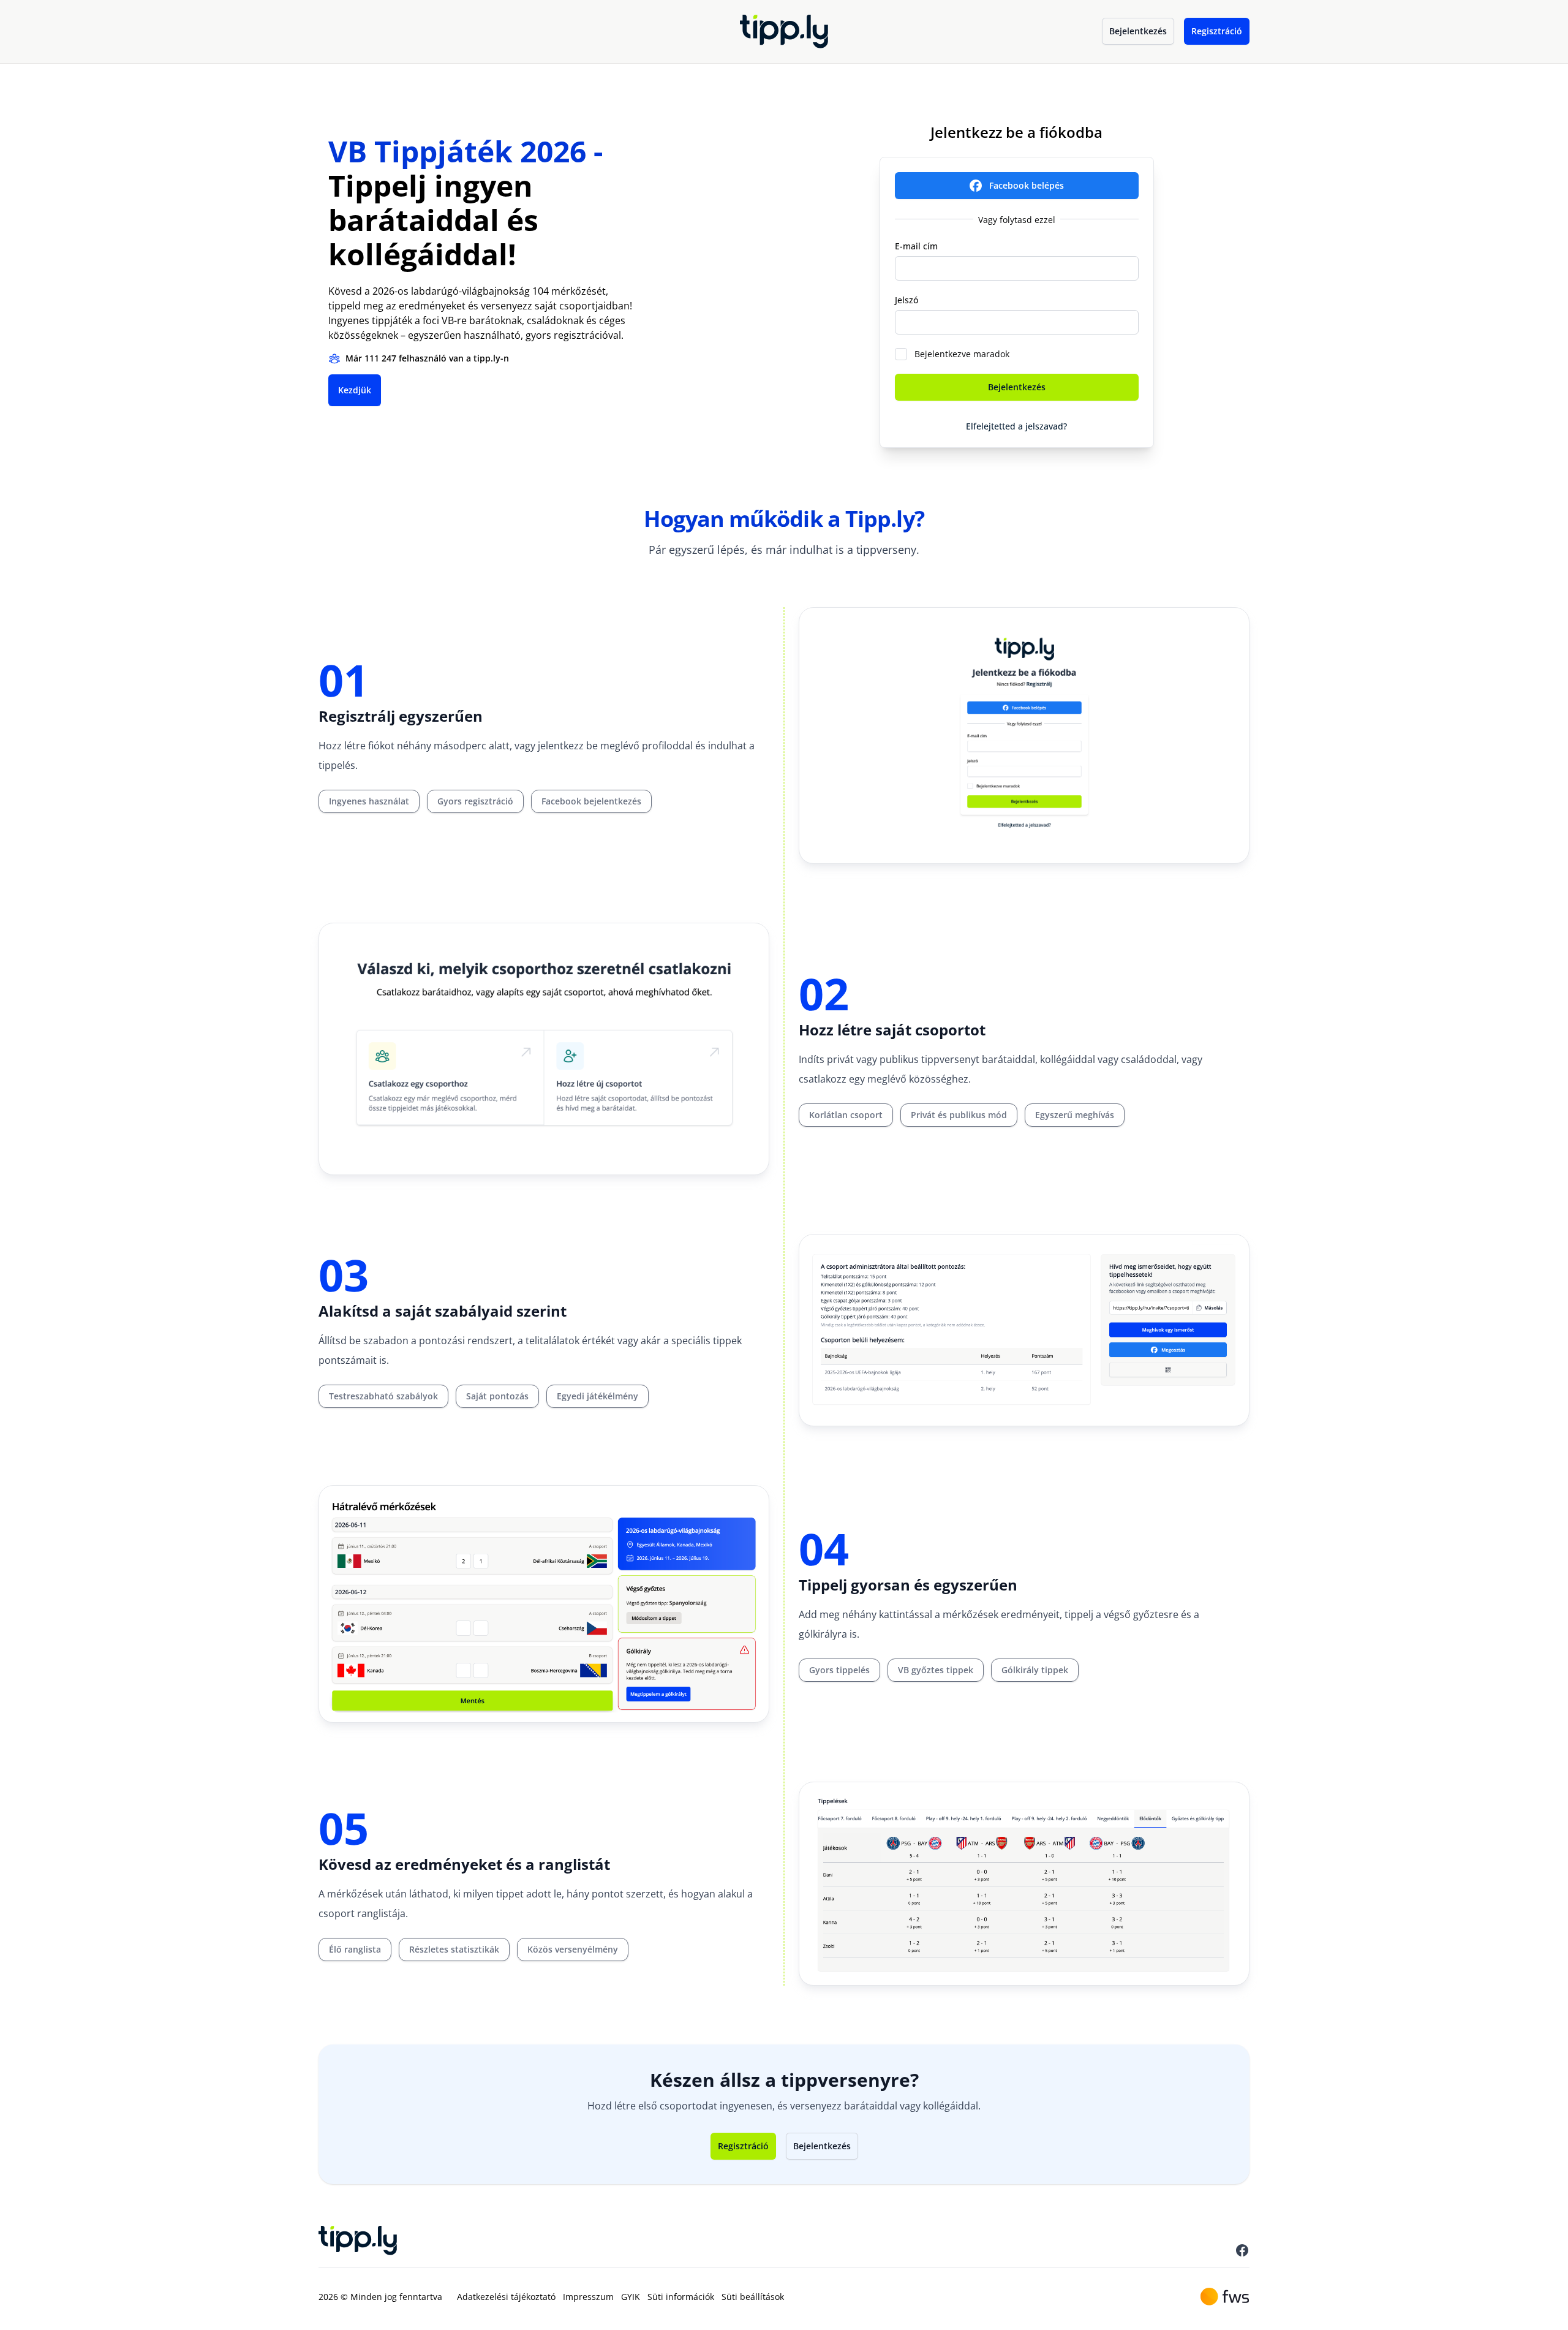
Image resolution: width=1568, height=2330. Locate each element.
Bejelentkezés (1138, 31)
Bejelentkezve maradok (962, 354)
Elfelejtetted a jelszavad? (1016, 426)
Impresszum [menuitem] (588, 2297)
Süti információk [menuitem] (681, 2297)
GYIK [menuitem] (631, 2297)
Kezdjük (355, 390)
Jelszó (907, 300)
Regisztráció (1217, 31)
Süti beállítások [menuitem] (753, 2297)
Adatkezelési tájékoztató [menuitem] (506, 2297)
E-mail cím (916, 246)
